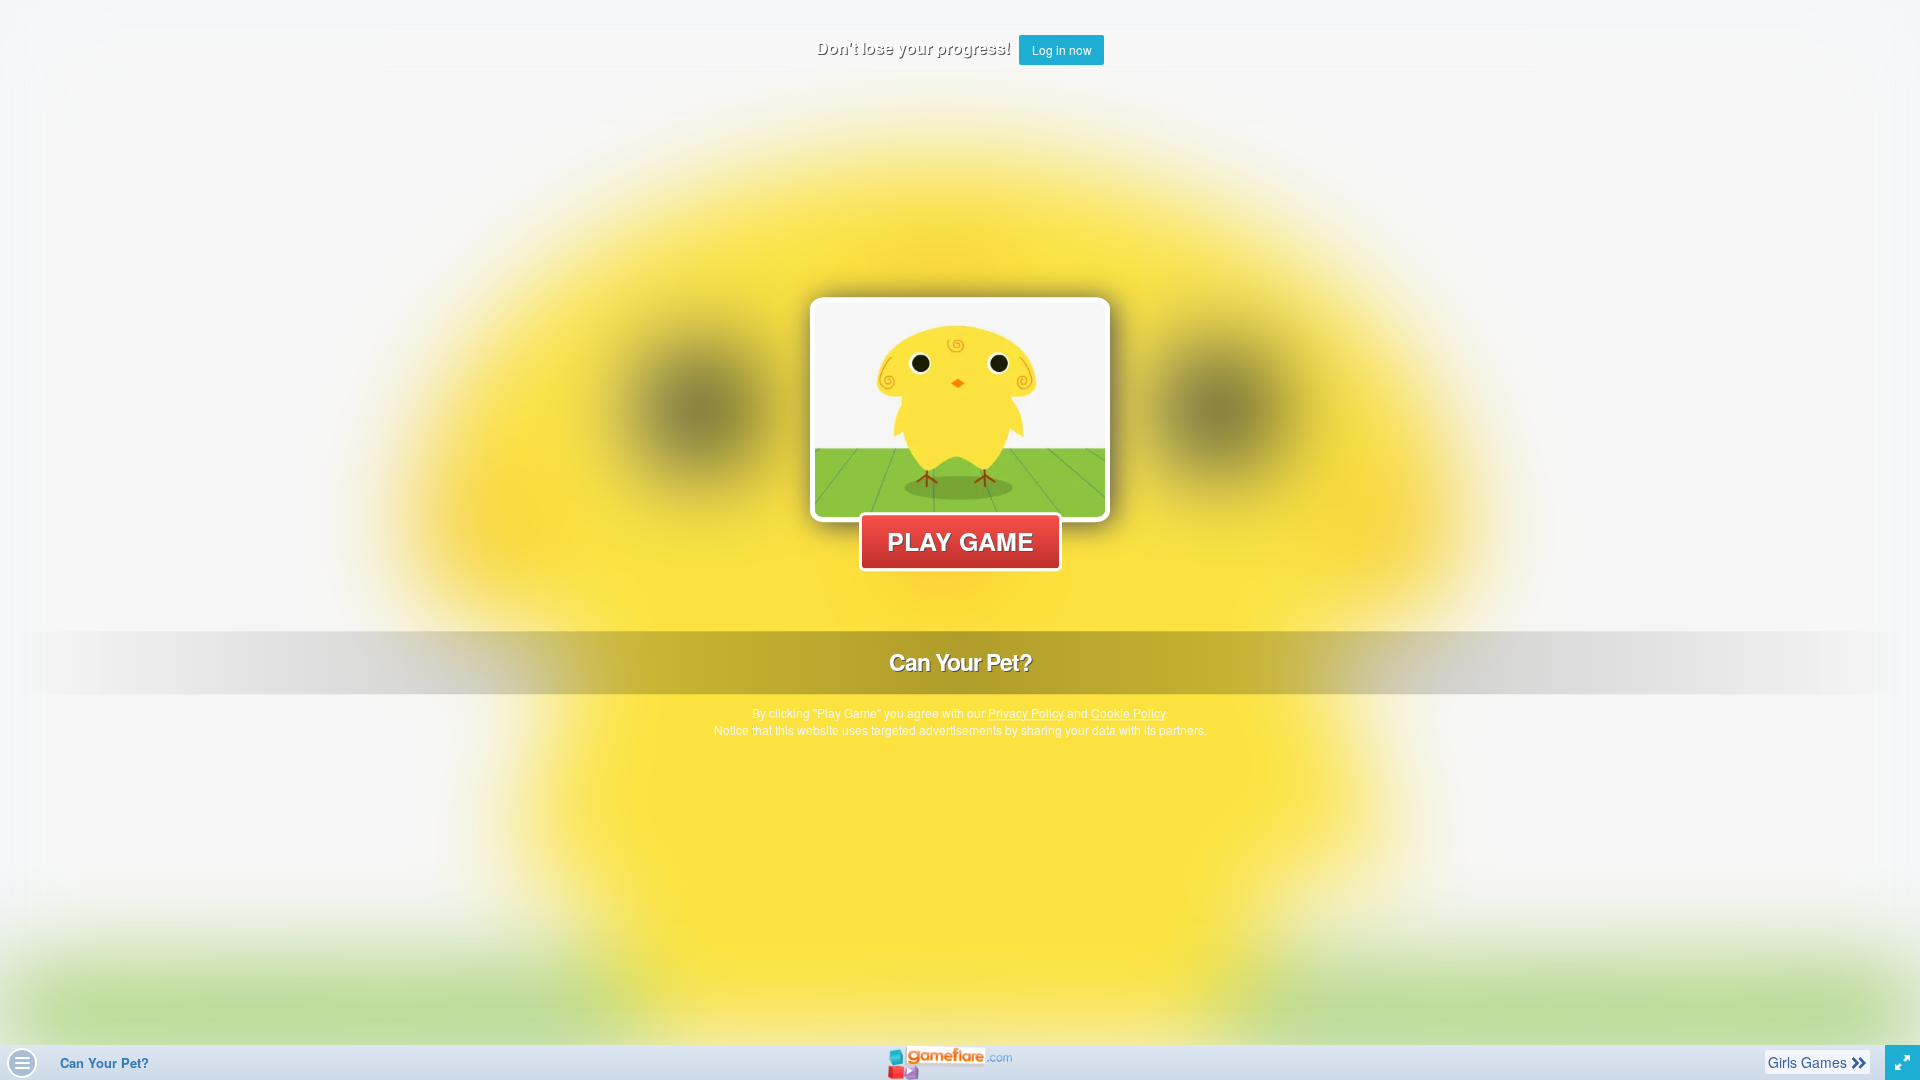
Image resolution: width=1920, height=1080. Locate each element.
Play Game (960, 541)
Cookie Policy (1128, 712)
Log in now (1062, 49)
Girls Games (1809, 1061)
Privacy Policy (1026, 712)
